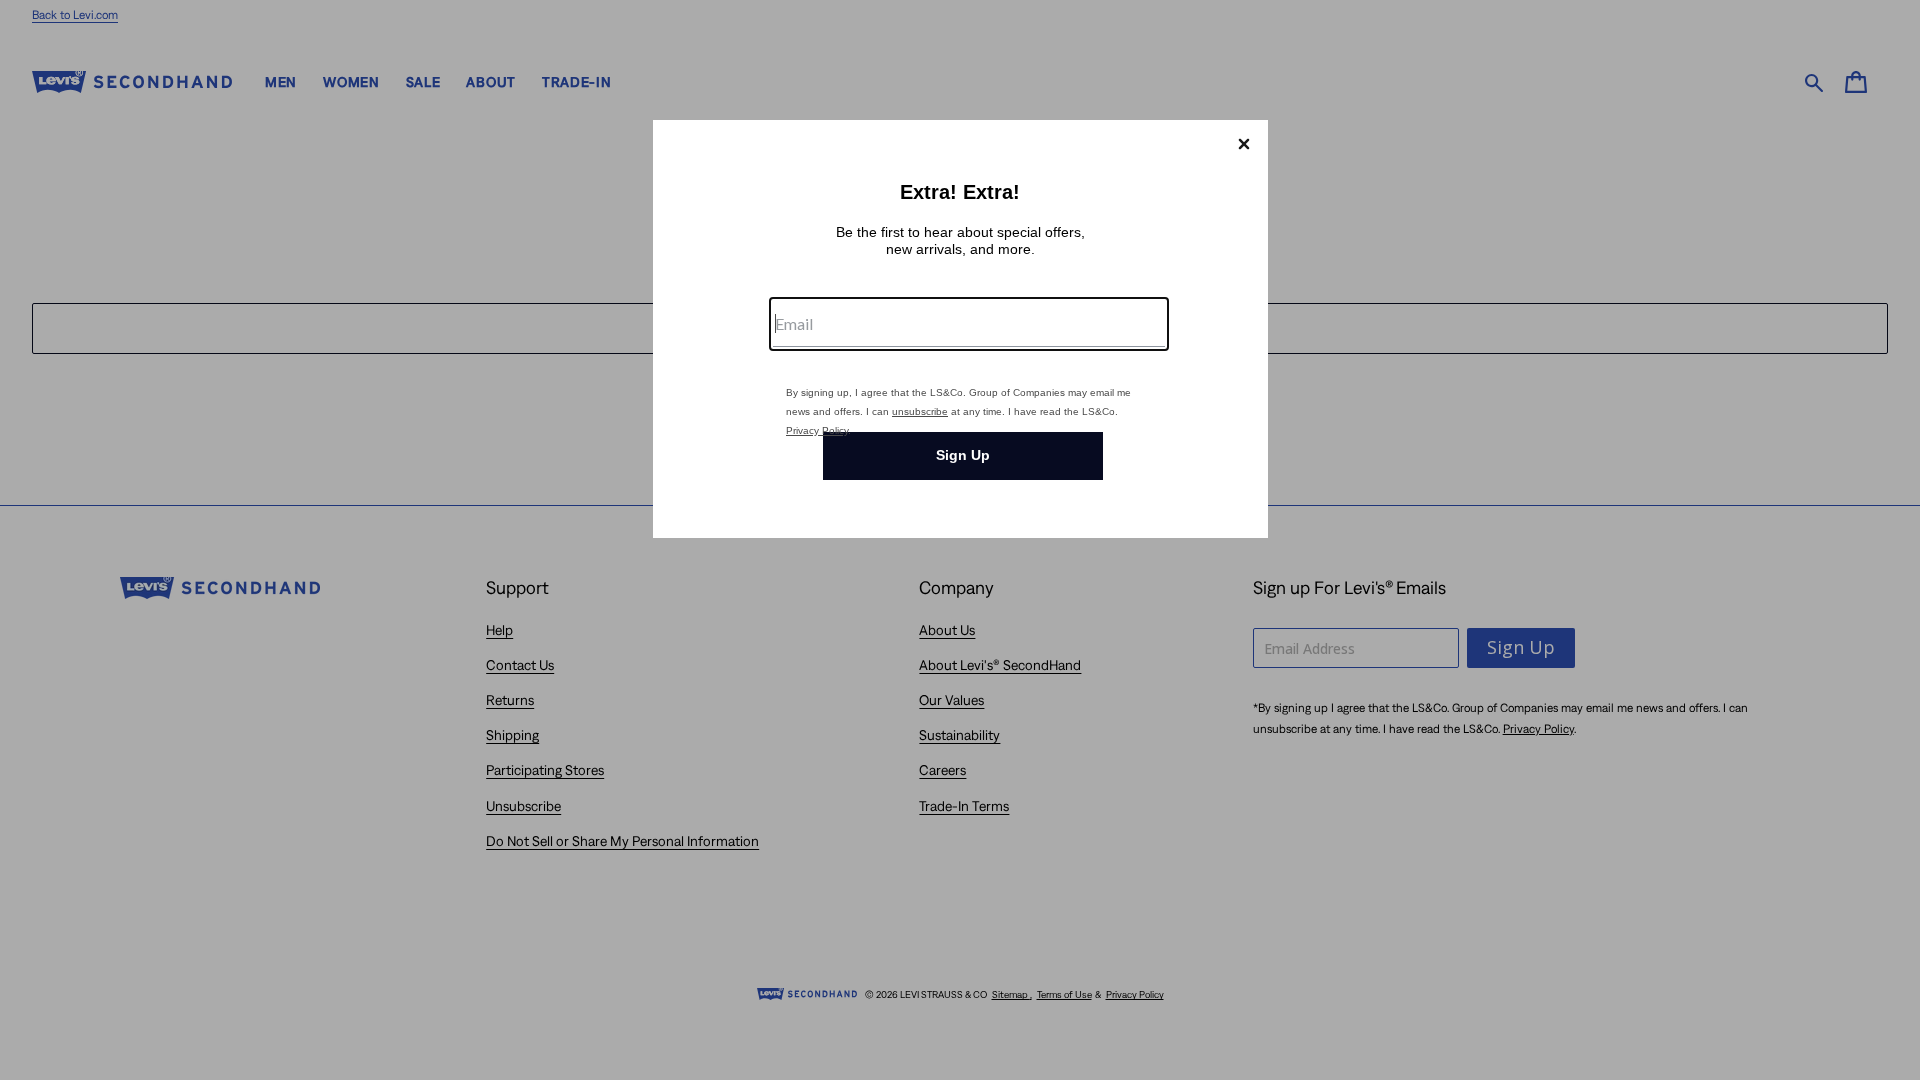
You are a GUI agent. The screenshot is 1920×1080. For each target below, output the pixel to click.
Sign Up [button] (963, 455)
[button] (1244, 144)
